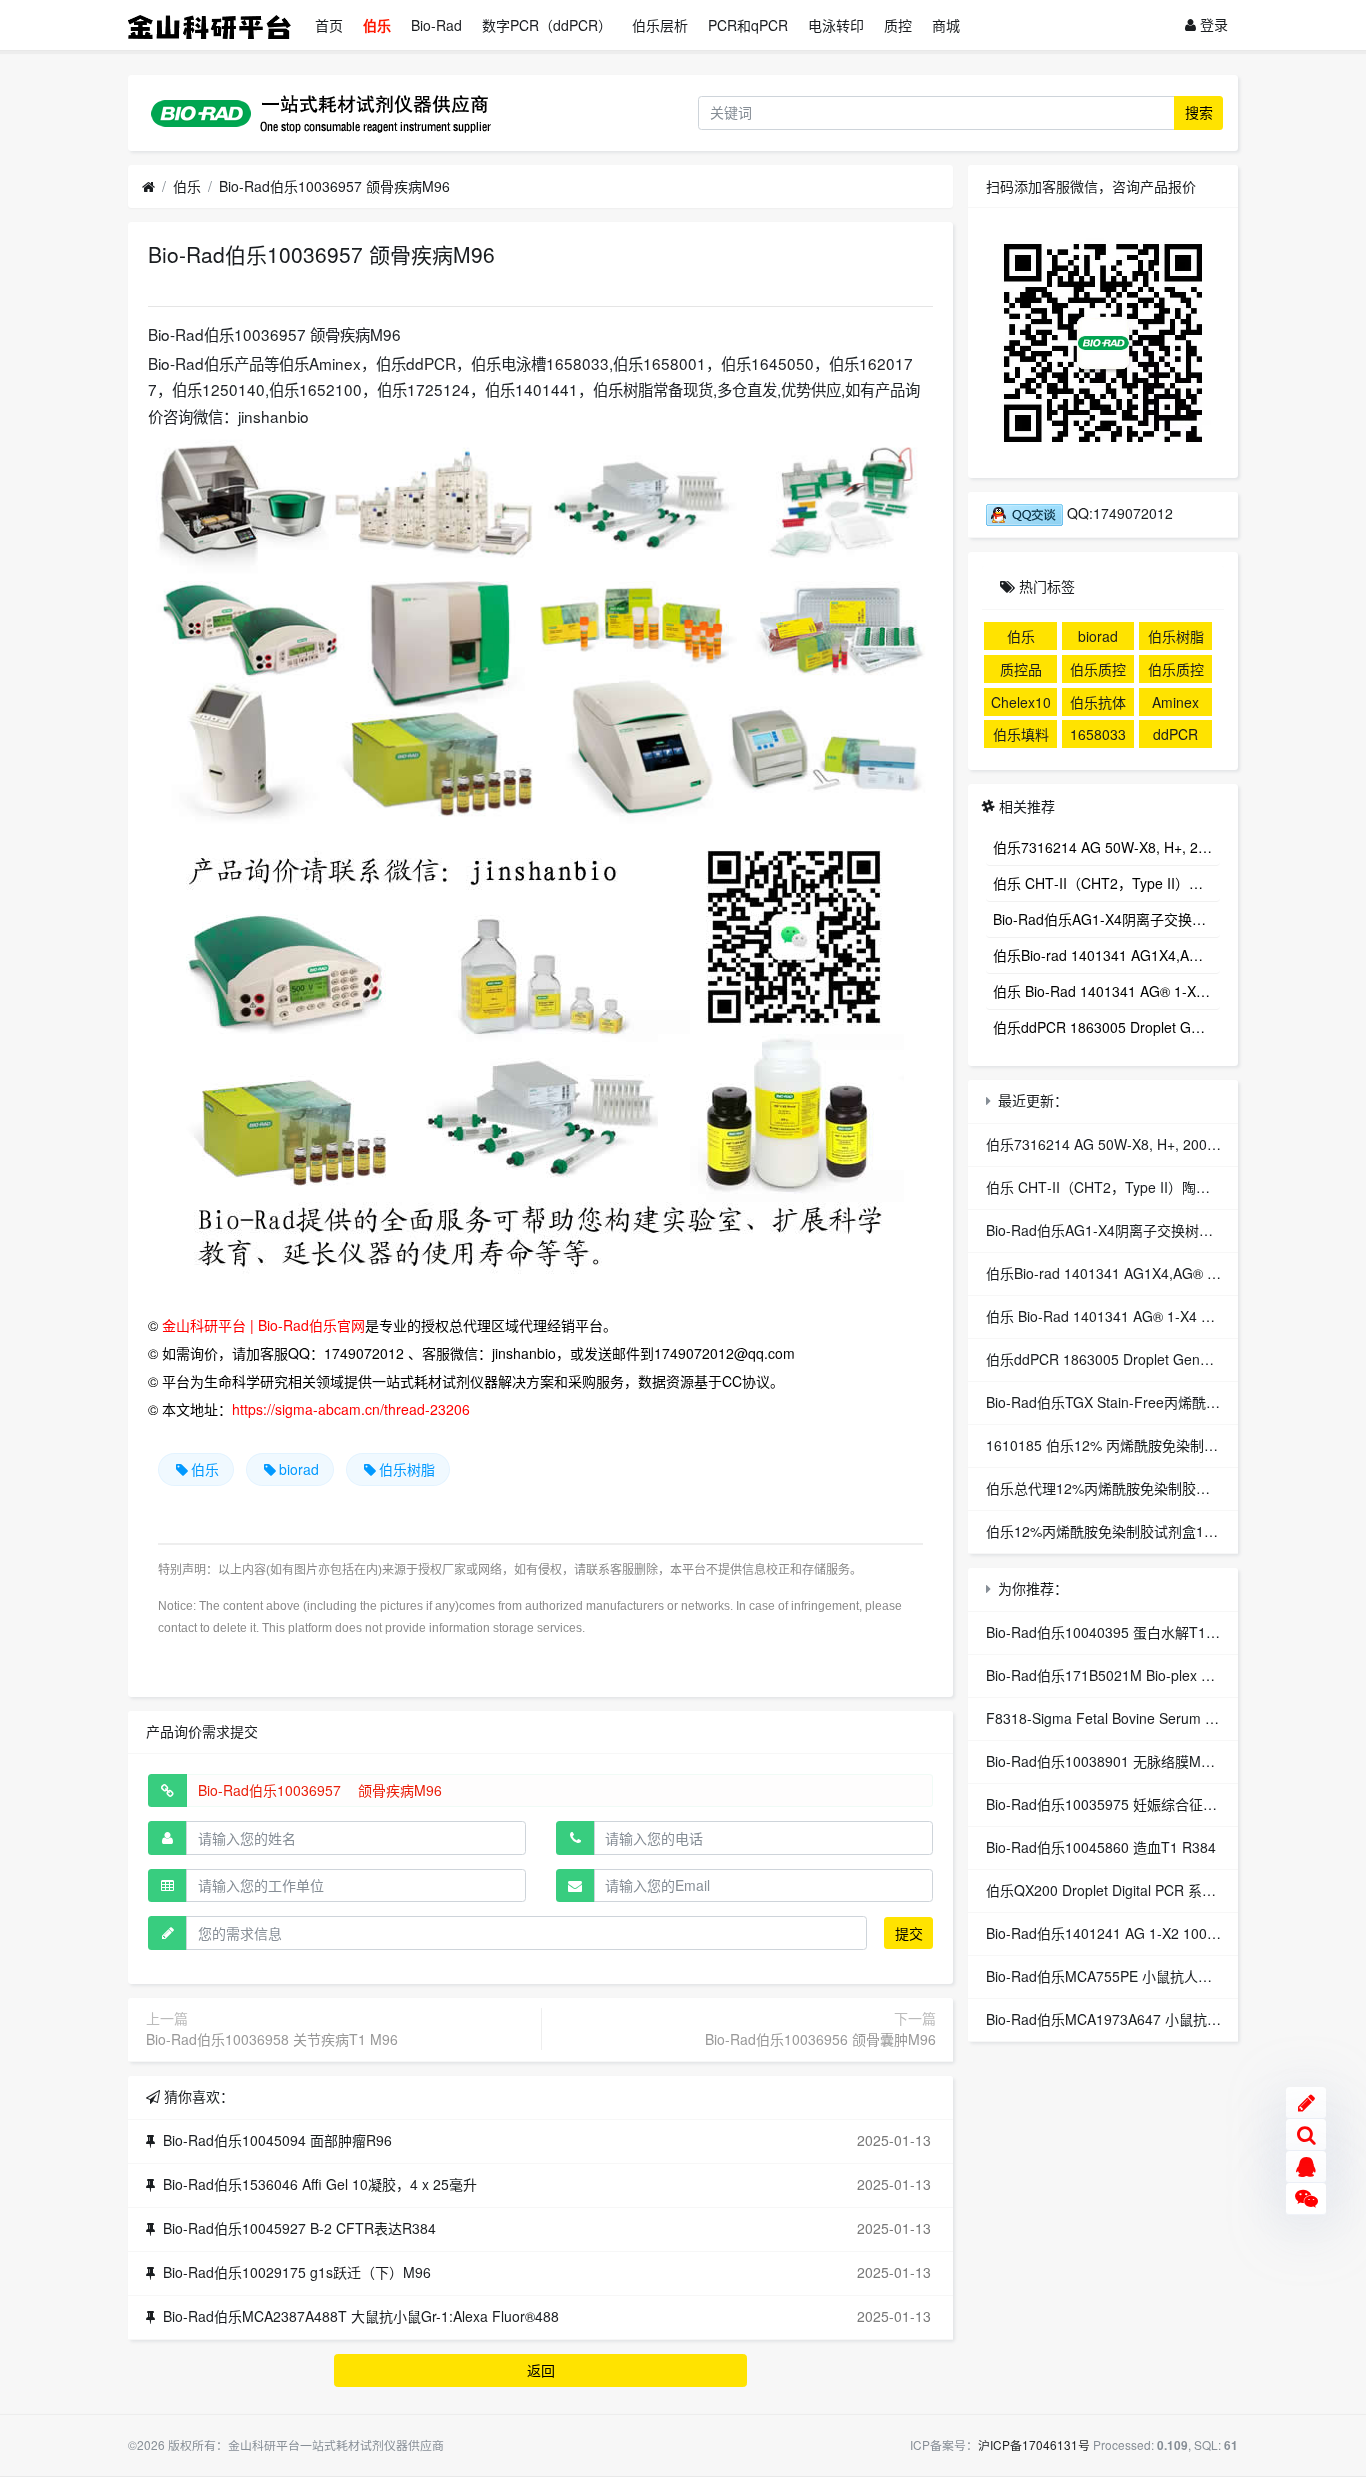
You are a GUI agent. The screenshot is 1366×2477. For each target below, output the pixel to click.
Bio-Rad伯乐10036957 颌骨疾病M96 (334, 186)
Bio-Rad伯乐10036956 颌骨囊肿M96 (820, 2039)
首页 (329, 25)
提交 (909, 1933)
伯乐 (377, 25)
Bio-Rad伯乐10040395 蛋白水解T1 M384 (1116, 1632)
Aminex (1175, 702)
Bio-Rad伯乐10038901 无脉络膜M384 (1105, 1761)
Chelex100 (1021, 704)
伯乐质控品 (1098, 671)
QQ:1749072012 (1118, 513)
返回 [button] (541, 2370)
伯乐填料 (1021, 734)
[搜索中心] (1306, 2135)
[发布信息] (1306, 2103)
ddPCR (1175, 734)
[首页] (148, 187)
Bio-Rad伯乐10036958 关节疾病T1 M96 (272, 2039)
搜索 (1199, 112)
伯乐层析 (660, 25)
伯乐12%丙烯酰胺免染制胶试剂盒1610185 (1119, 1531)
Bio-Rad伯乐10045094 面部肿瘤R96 (277, 2140)
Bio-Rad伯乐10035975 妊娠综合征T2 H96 (1118, 1804)
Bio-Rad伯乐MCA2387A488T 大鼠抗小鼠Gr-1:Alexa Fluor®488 (361, 2316)
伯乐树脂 (407, 1469)
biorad (299, 1469)
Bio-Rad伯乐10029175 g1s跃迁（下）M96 (297, 2272)
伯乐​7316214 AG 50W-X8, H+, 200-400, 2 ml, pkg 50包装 (1106, 847)
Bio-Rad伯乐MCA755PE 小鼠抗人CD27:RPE (1126, 1976)
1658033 (1098, 734)
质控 (898, 25)
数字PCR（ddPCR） (547, 25)
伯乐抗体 (1098, 702)
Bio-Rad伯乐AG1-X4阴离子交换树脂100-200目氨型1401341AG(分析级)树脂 (1106, 919)
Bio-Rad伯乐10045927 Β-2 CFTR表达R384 (299, 2228)
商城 (946, 25)
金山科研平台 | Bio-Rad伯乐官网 (263, 1325)
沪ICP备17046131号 (1034, 2444)
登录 (1212, 24)
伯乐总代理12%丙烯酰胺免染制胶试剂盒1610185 (1140, 1488)
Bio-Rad (436, 25)
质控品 (1021, 669)
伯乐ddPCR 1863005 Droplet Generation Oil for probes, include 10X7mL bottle (1106, 1027)
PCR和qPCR (748, 25)
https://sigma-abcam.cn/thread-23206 (351, 1409)
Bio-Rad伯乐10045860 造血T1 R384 (1101, 1847)
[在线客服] (1306, 2167)
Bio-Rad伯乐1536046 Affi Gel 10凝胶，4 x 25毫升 (320, 2184)
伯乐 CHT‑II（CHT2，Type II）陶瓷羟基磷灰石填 (1106, 883)
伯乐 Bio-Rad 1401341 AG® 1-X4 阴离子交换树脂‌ (1106, 991)
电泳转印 (836, 25)
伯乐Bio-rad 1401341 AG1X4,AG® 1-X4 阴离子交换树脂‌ (1106, 955)
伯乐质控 (1176, 669)
